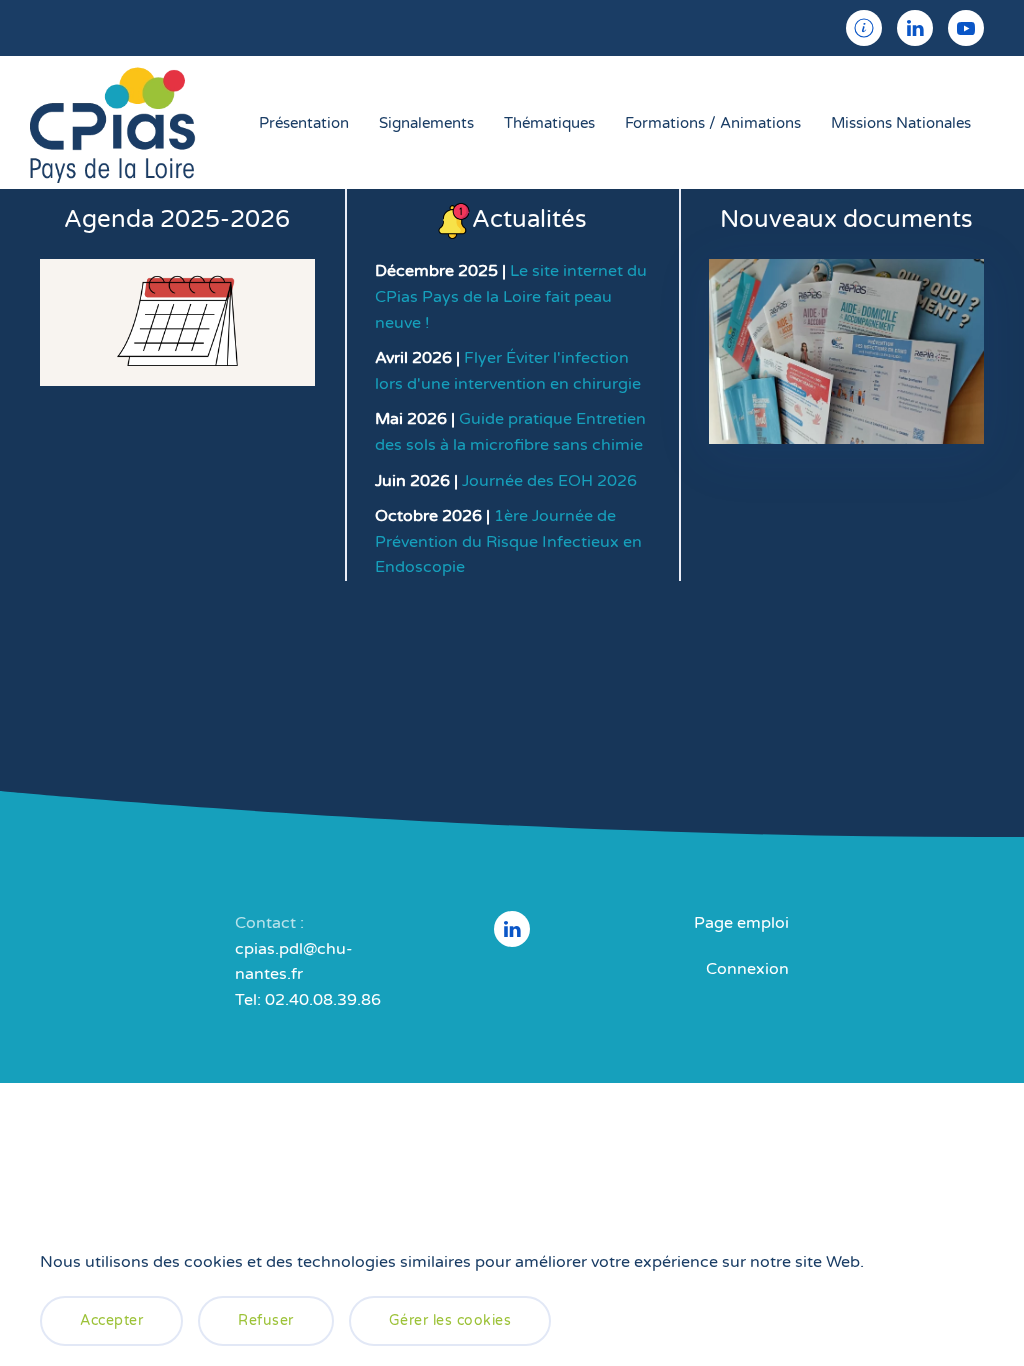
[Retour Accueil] (113, 122)
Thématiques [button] (549, 123)
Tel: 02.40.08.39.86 (308, 1000)
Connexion (747, 969)
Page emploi (741, 923)
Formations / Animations (713, 123)
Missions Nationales (901, 123)
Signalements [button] (426, 123)
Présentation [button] (304, 123)
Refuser (266, 1320)
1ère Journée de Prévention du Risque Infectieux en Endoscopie (508, 541)
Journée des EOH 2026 (549, 481)
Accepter (111, 1320)
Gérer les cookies (450, 1320)
